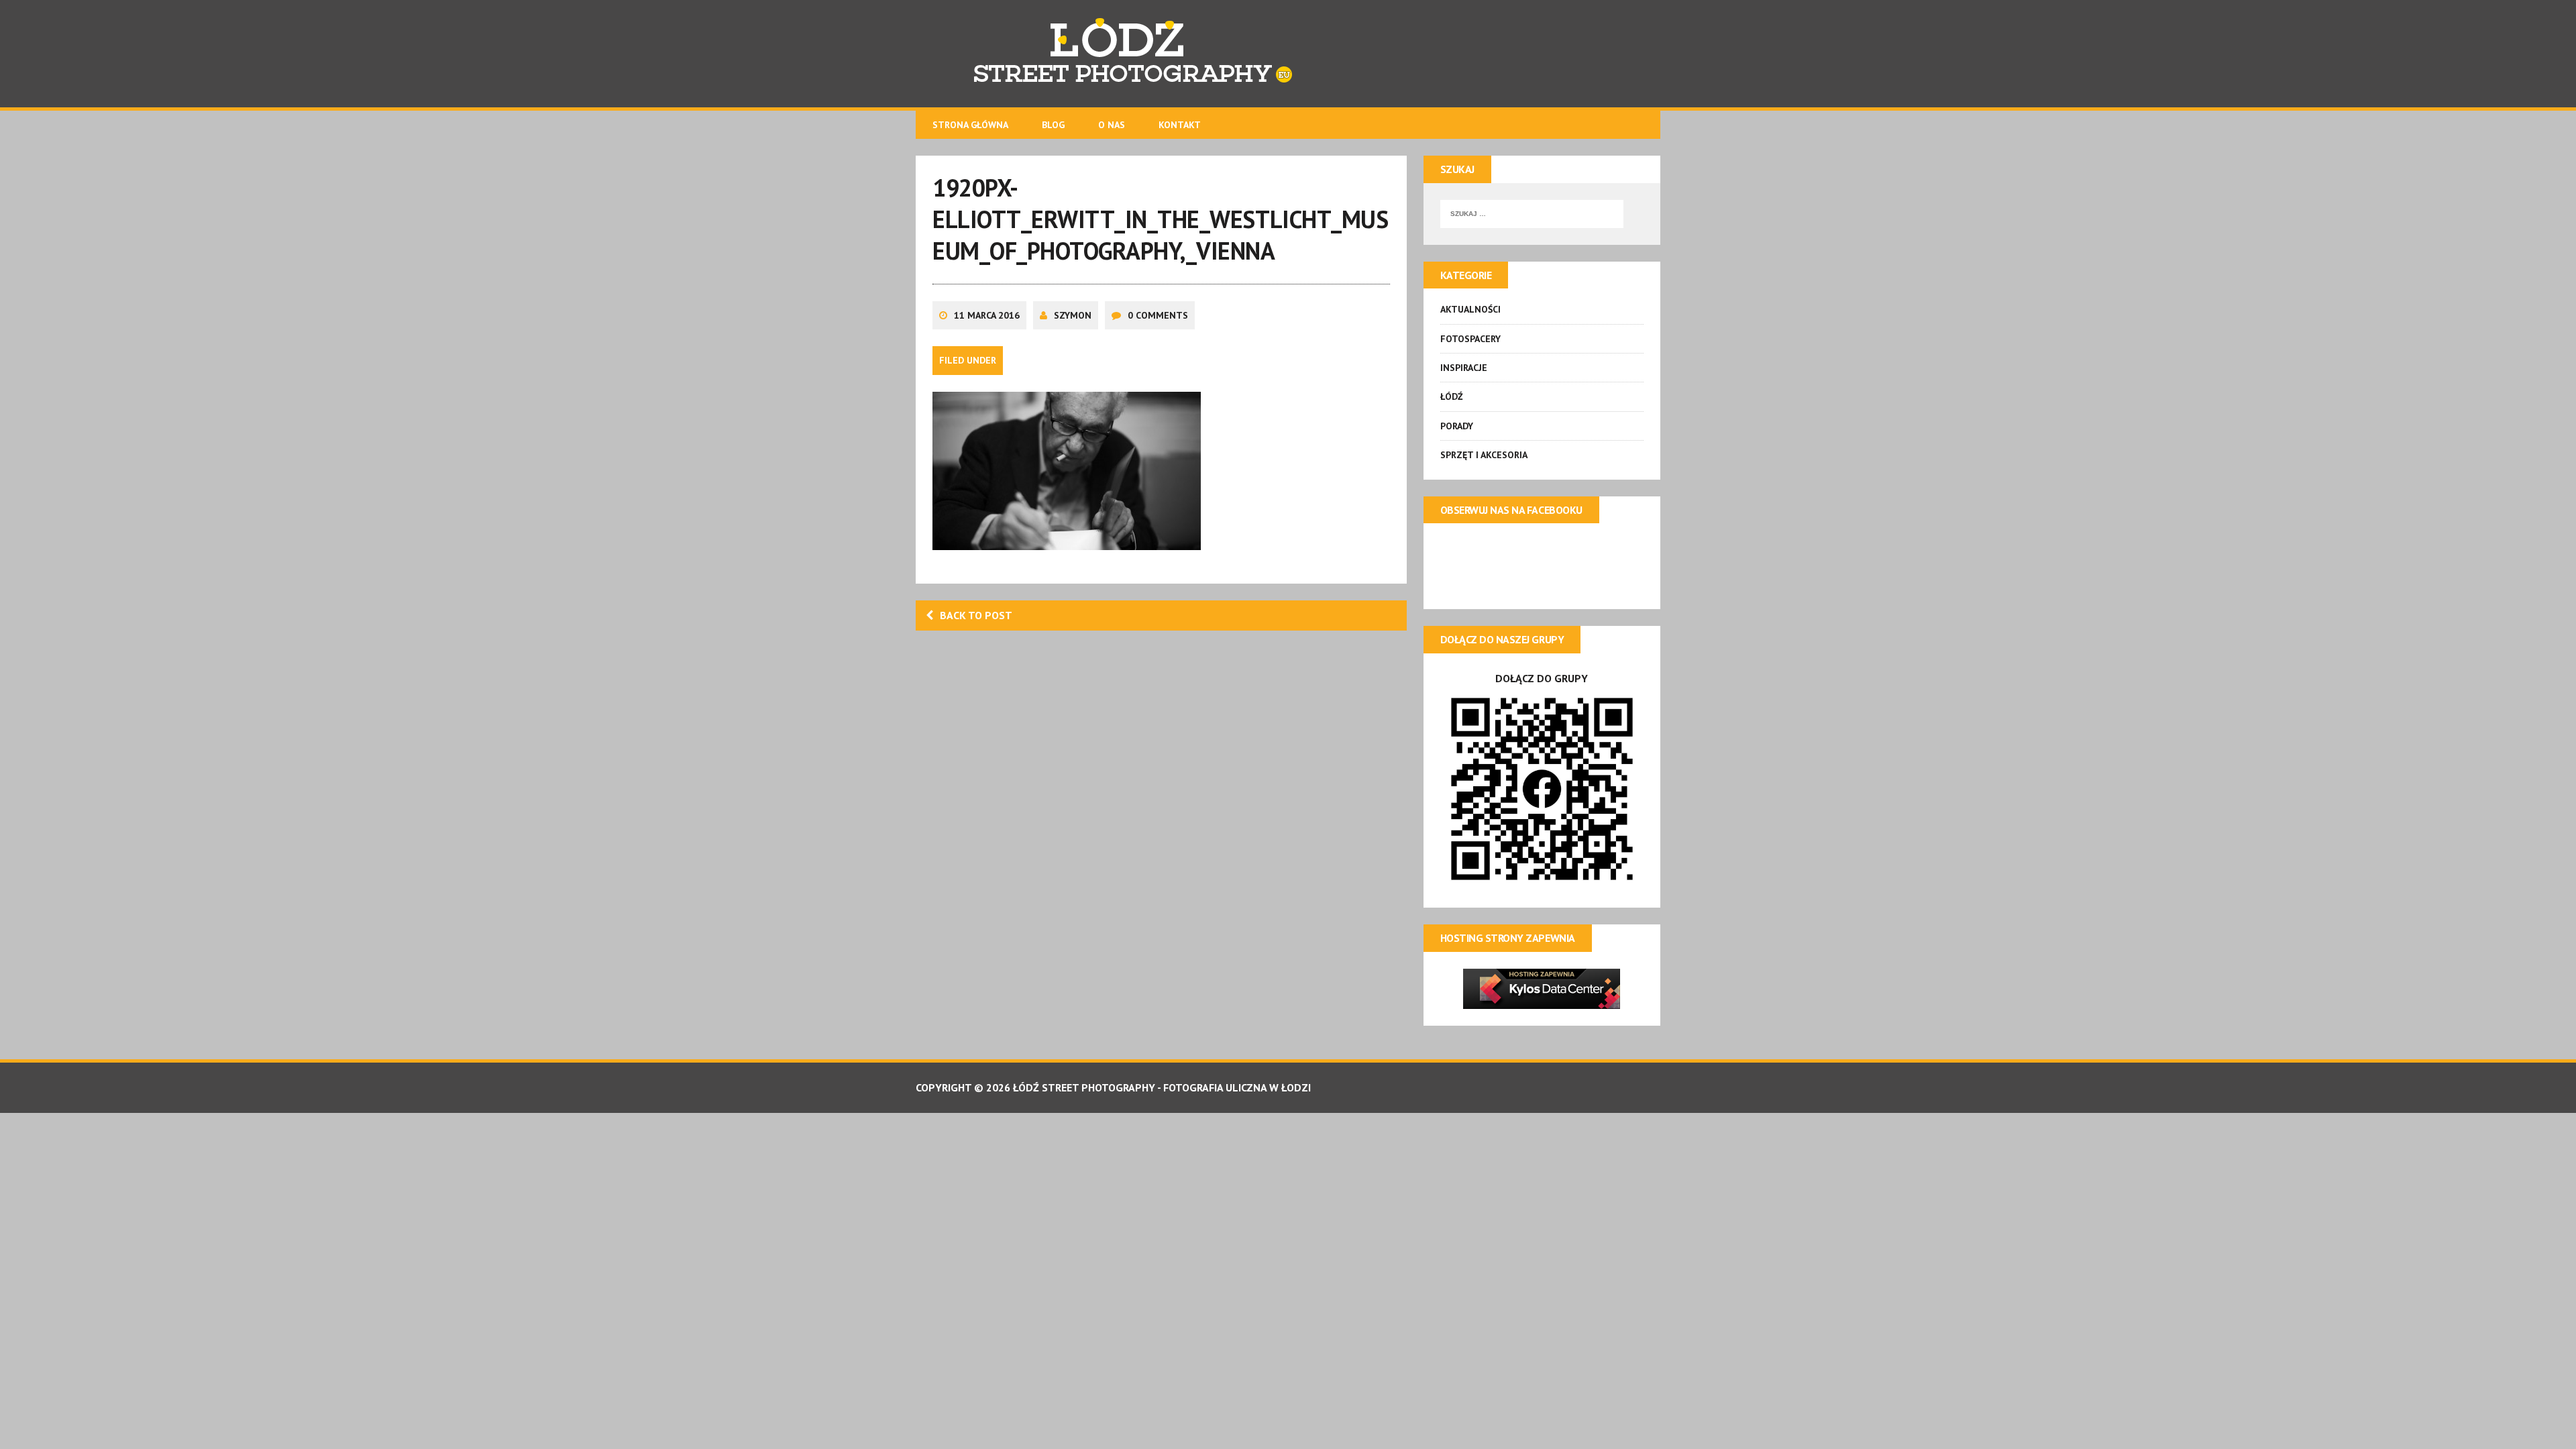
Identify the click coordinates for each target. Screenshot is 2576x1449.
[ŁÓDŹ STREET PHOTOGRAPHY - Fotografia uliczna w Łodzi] (1288, 54)
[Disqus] (1161, 815)
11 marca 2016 (987, 315)
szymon (1073, 315)
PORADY (1457, 426)
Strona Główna (970, 125)
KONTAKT (1180, 125)
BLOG (1053, 125)
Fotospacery (1470, 339)
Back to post (976, 615)
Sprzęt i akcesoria (1484, 455)
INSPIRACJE (1464, 368)
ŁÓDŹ (1452, 396)
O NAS (1112, 125)
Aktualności (1470, 309)
